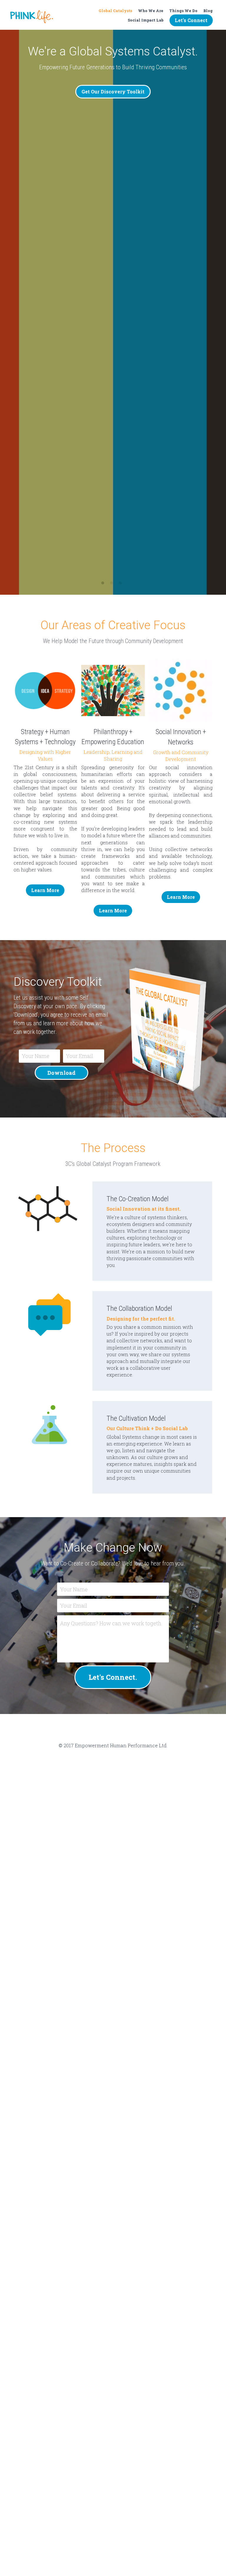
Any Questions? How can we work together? (111, 1623)
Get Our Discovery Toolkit (113, 92)
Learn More (45, 890)
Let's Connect (191, 20)
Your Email (79, 1056)
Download (62, 1073)
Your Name (36, 1056)
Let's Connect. (113, 1677)
